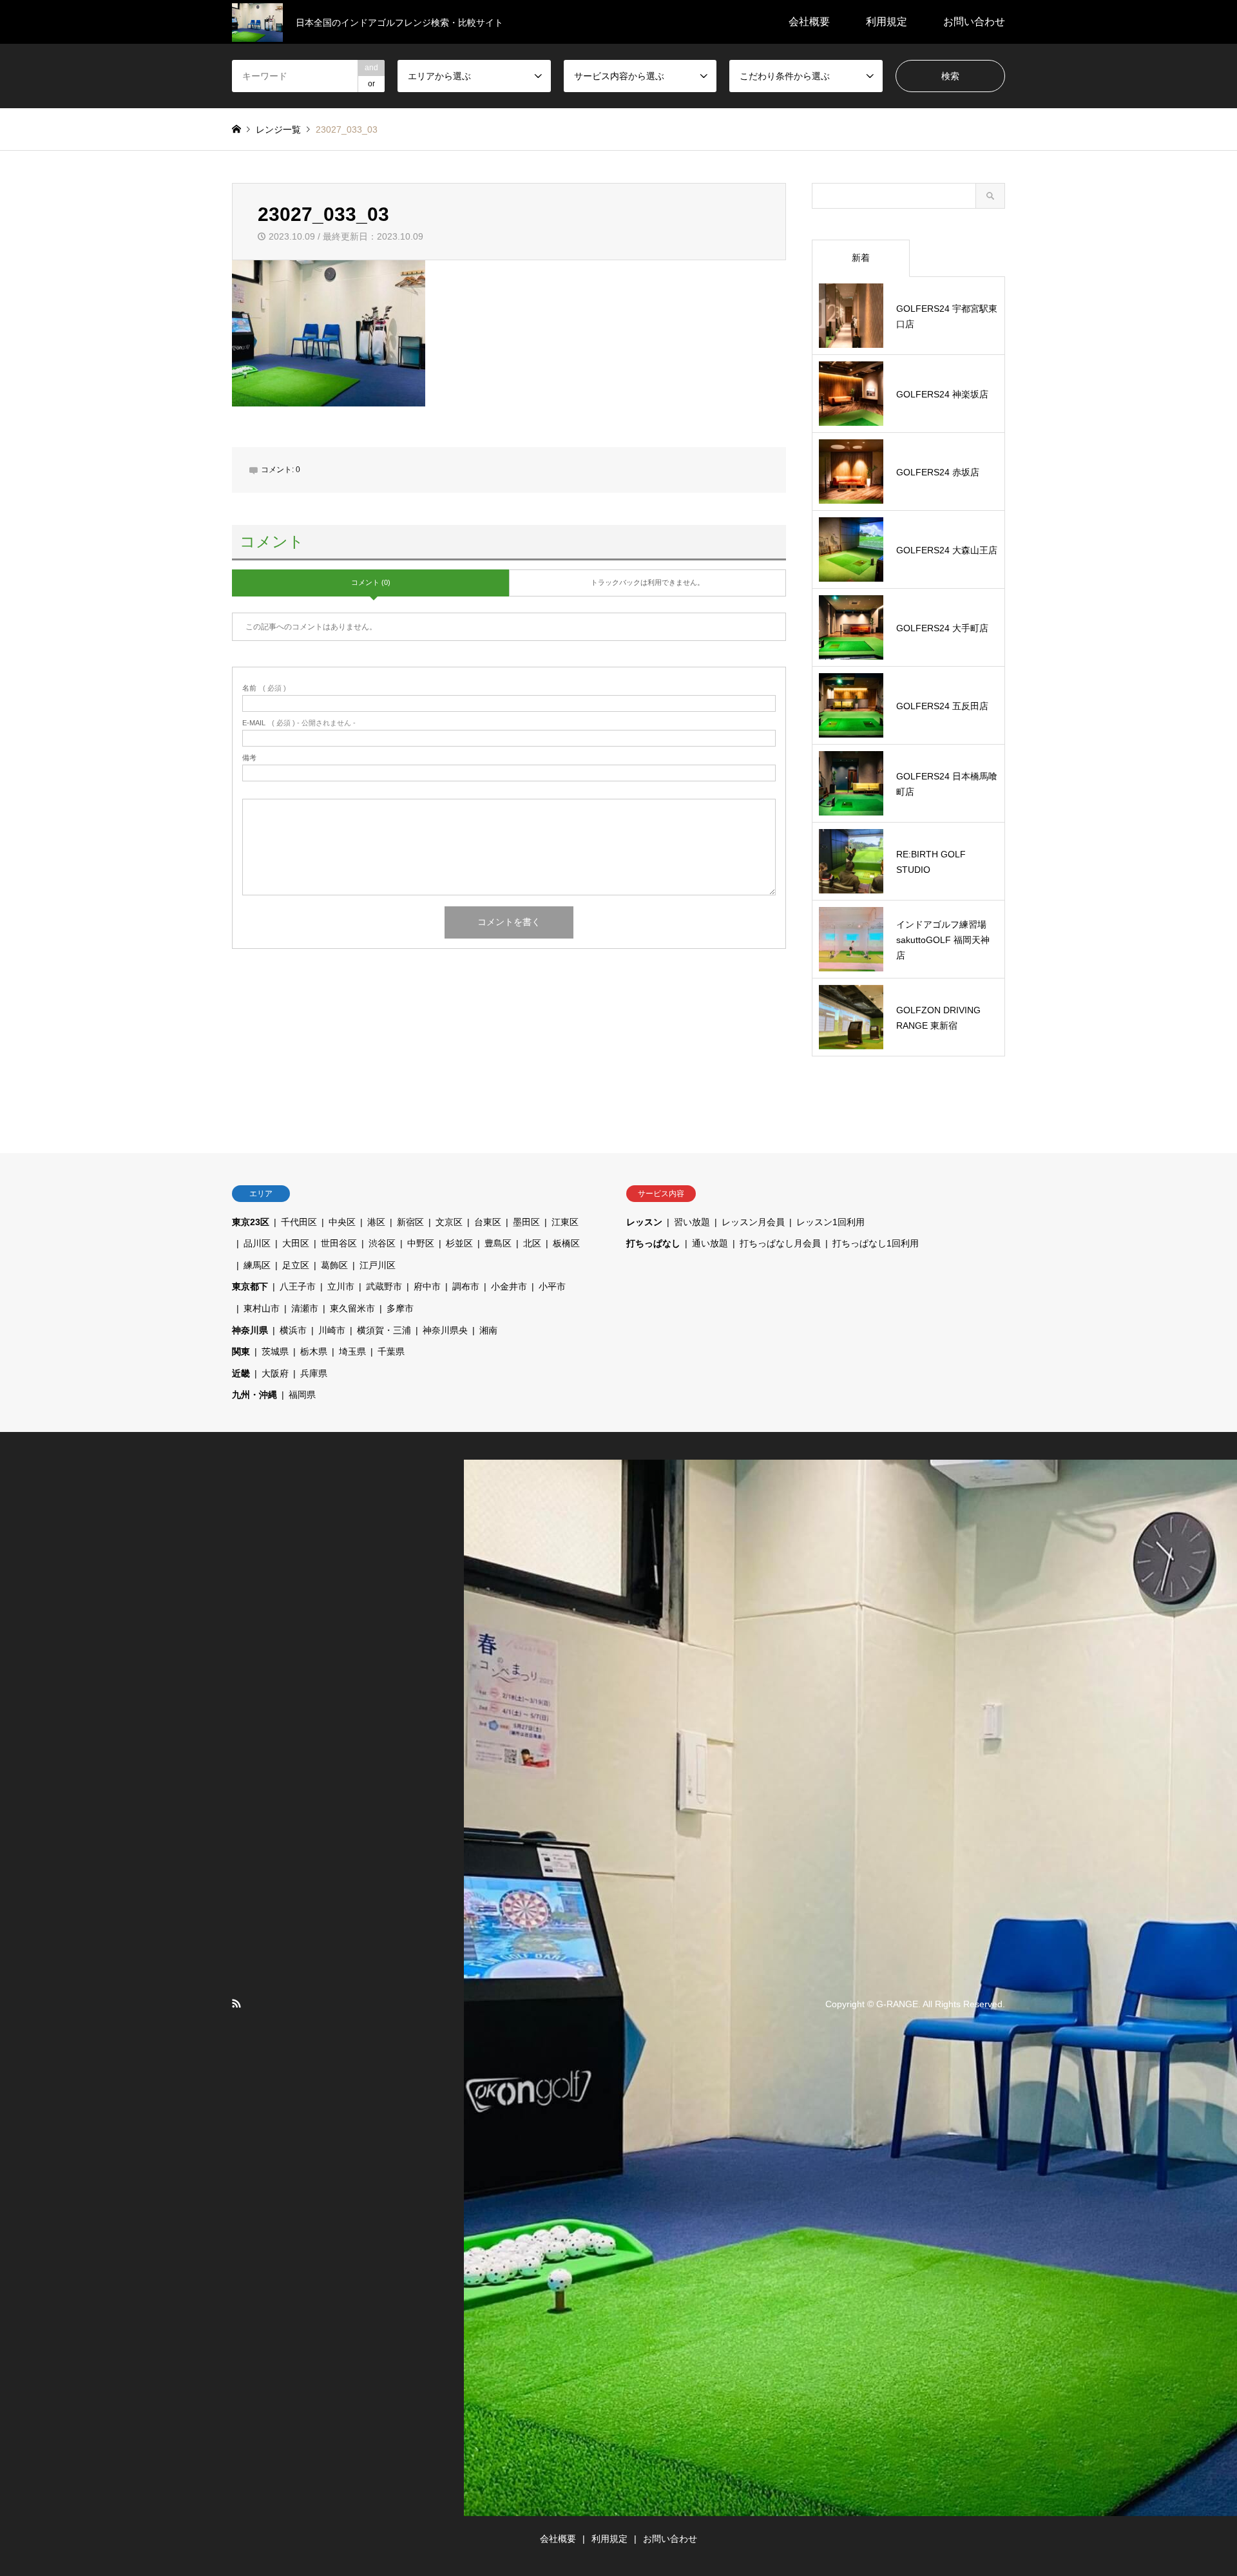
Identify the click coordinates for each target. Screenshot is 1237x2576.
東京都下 (250, 1286)
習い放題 (692, 1222)
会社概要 (809, 22)
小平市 (552, 1286)
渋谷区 (382, 1243)
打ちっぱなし (653, 1243)
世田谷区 (339, 1243)
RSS (236, 2003)
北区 (532, 1243)
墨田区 (526, 1222)
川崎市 (332, 1330)
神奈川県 (250, 1330)
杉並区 (459, 1243)
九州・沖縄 (254, 1395)
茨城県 (275, 1351)
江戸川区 (378, 1265)
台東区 (488, 1222)
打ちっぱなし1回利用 (876, 1243)
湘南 (488, 1330)
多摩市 (400, 1308)
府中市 (427, 1286)
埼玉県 (352, 1351)
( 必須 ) (264, 688)
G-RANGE (897, 2004)
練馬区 (257, 1265)
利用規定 (887, 22)
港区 (376, 1222)
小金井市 (509, 1286)
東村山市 (262, 1308)
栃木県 (314, 1351)
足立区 (296, 1265)
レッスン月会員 (753, 1222)
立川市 (341, 1286)
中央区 (342, 1222)
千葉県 (391, 1351)
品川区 (257, 1243)
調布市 (466, 1286)
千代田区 (299, 1222)
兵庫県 (314, 1373)
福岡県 (302, 1395)
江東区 (565, 1222)
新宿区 (410, 1222)
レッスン (644, 1222)
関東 (241, 1351)
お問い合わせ (974, 22)
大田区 (296, 1243)
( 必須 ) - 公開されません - (299, 723)
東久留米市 (352, 1308)
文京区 (449, 1222)
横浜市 (293, 1330)
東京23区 (251, 1222)
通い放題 (710, 1243)
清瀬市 (305, 1308)
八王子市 (298, 1286)
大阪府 (275, 1373)
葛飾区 (334, 1265)
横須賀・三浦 (384, 1330)
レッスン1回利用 (830, 1222)
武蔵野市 (384, 1286)
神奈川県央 (445, 1330)
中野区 (421, 1243)
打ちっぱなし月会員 (780, 1243)
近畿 (241, 1373)
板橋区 (566, 1243)
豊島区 (498, 1243)
